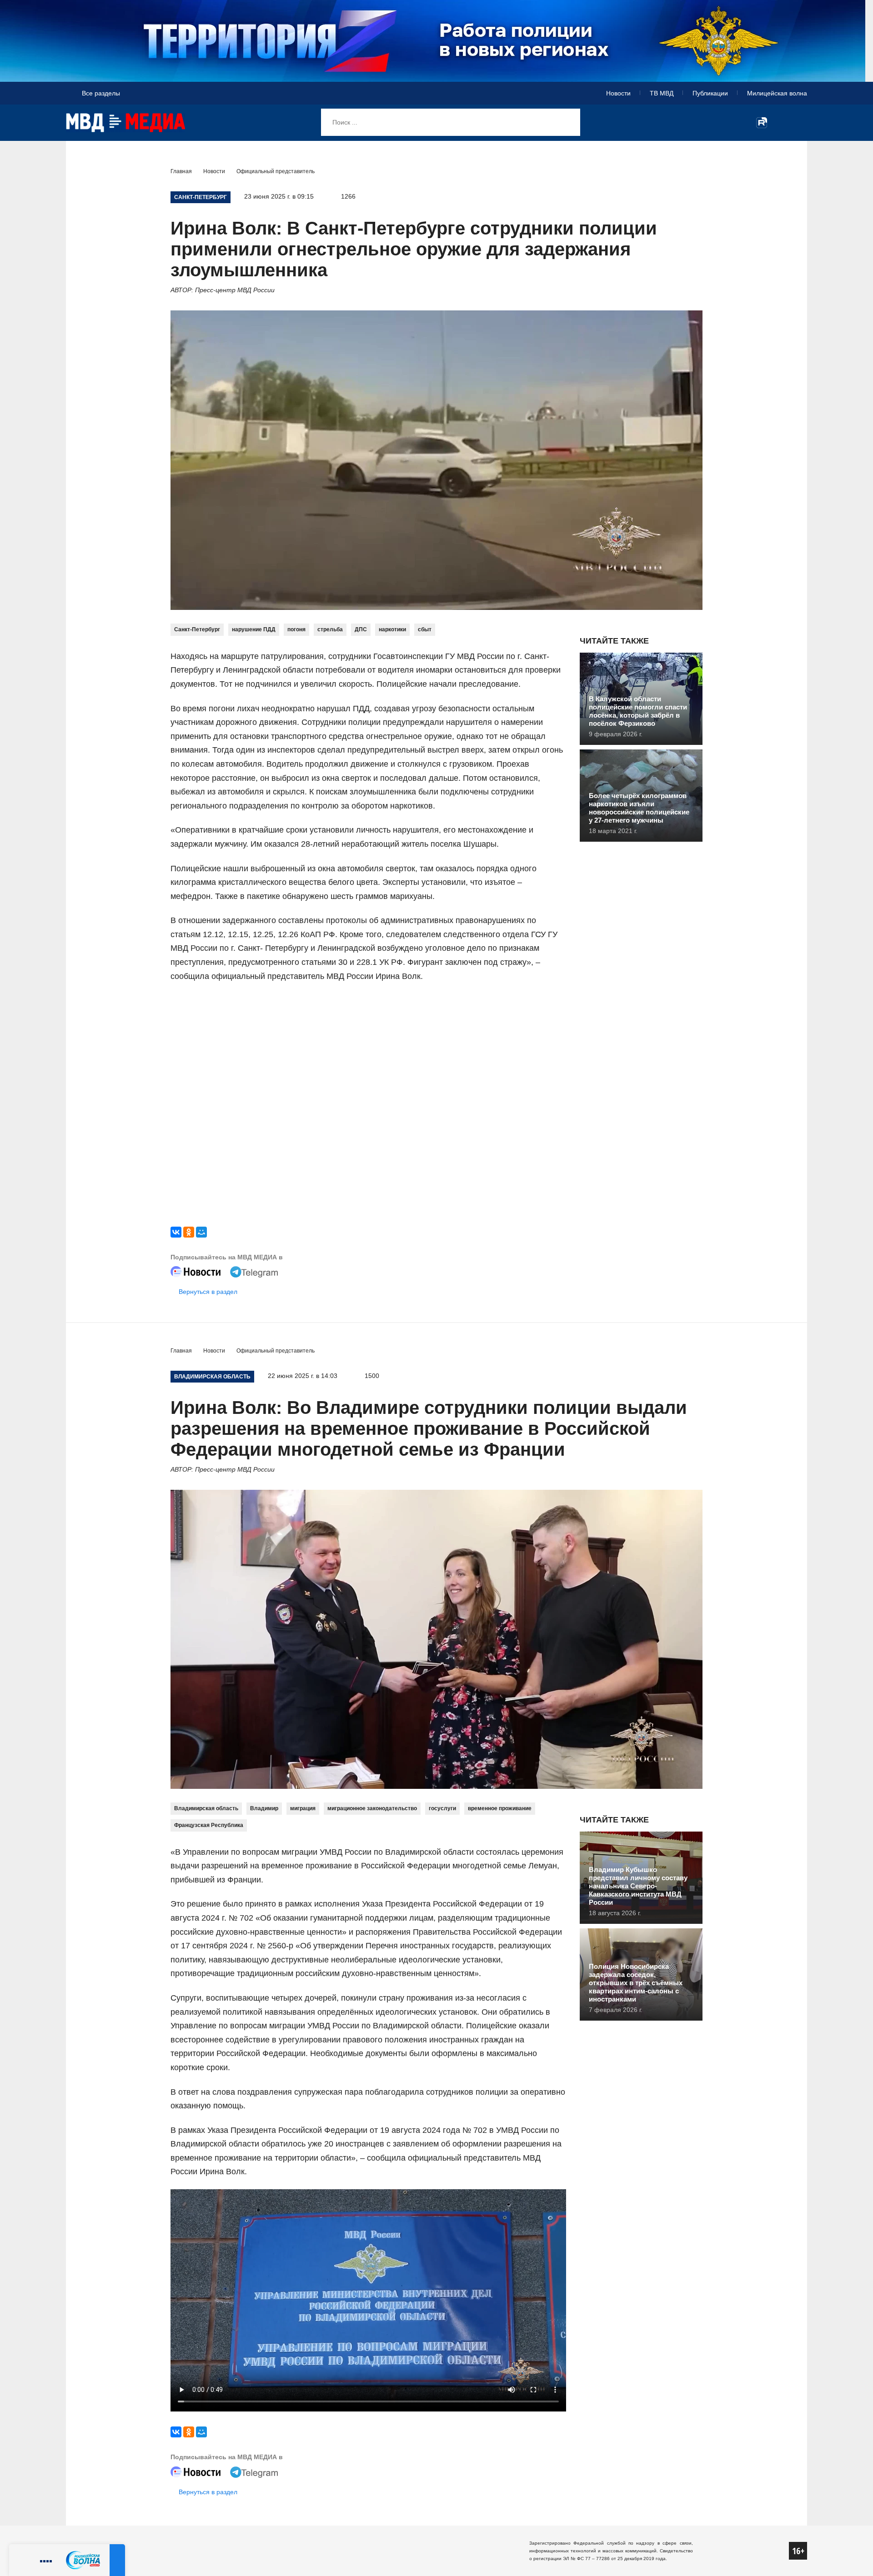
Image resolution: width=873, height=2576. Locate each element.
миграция (303, 1808)
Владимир (264, 1808)
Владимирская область (206, 1808)
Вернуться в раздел (208, 1292)
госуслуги (442, 1808)
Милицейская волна (777, 93)
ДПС (361, 629)
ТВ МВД (662, 93)
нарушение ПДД (254, 629)
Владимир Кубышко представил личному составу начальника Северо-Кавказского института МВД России (638, 1886)
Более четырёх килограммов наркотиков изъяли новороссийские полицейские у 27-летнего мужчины (639, 808)
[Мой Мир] (201, 1232)
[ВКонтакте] (176, 1232)
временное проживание (500, 1808)
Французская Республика (209, 1825)
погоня (296, 629)
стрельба (330, 629)
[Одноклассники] (189, 1232)
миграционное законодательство (372, 1808)
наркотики (392, 629)
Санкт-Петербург (197, 629)
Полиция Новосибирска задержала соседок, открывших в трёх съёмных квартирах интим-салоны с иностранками (636, 1983)
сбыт (425, 629)
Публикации (710, 93)
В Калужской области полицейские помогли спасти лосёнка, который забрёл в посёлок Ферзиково (638, 711)
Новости (618, 93)
